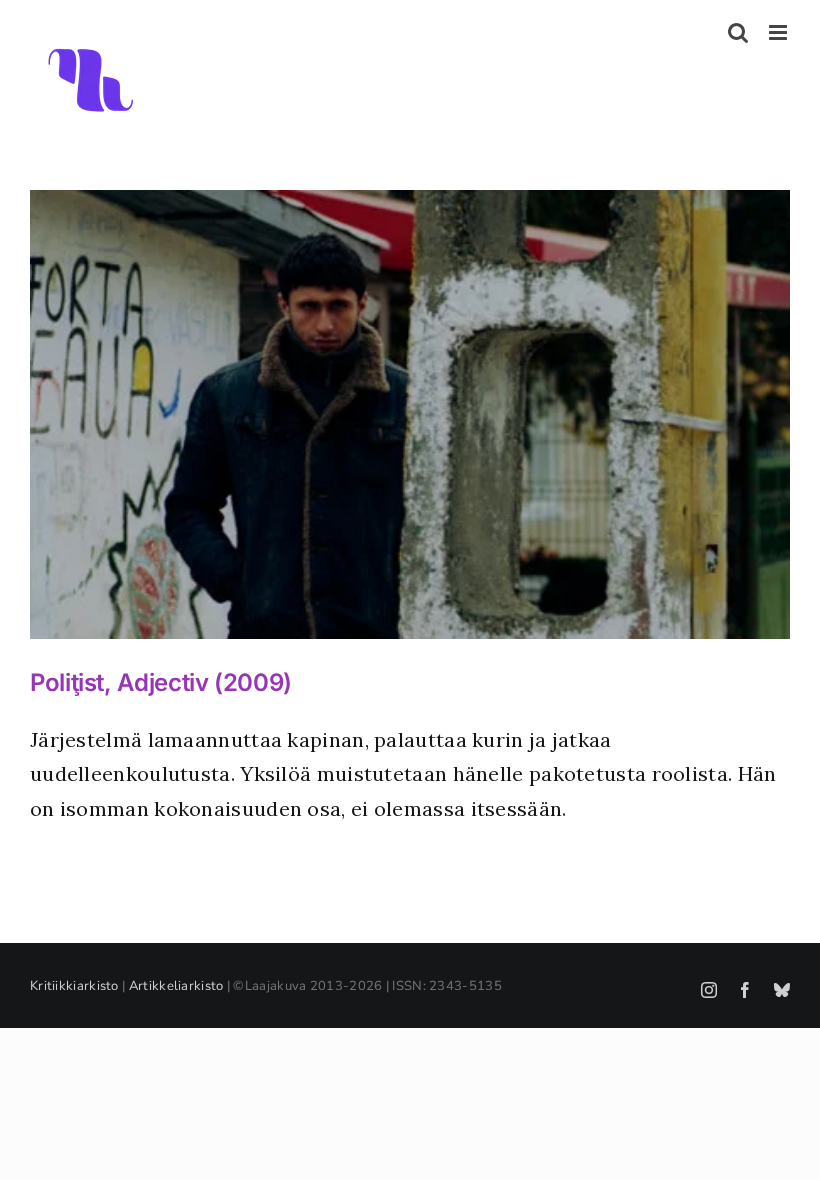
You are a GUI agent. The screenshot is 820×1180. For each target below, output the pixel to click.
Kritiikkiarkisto (74, 986)
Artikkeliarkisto (176, 986)
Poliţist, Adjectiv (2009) (161, 682)
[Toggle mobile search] (738, 32)
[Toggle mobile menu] (779, 32)
